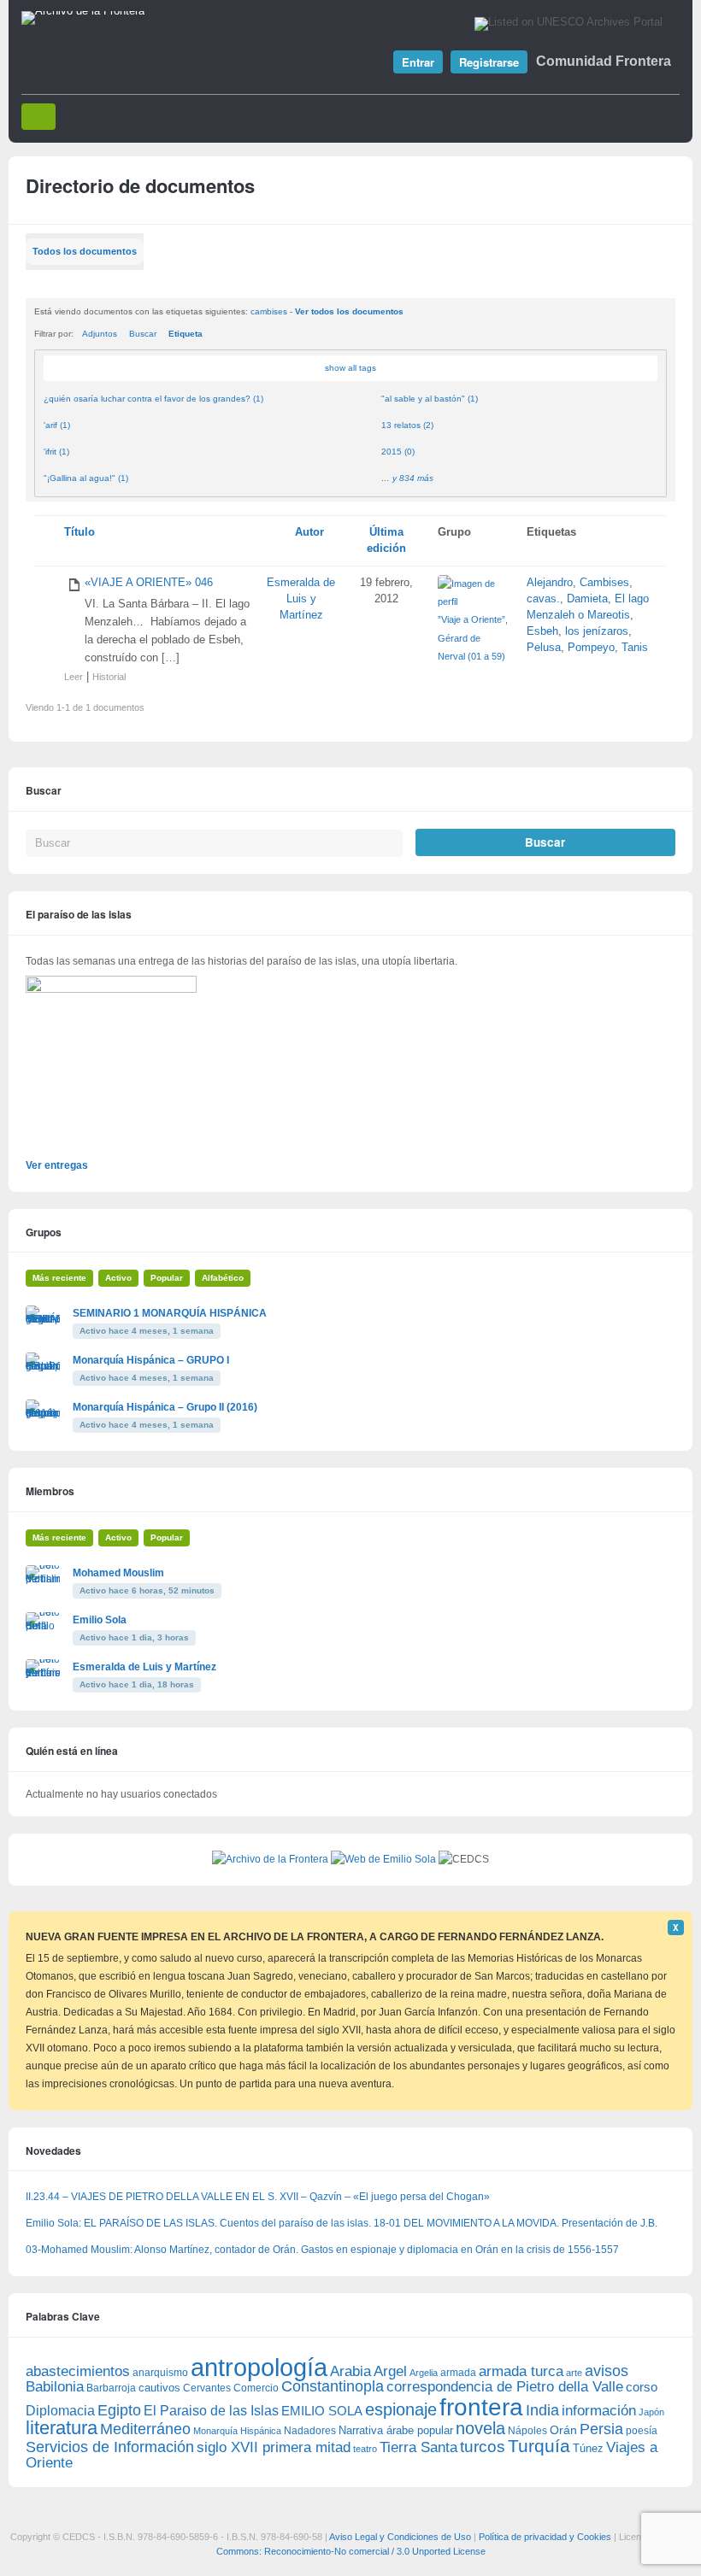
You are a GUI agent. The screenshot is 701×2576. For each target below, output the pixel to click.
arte (574, 2373)
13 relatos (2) (407, 425)
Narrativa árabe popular (396, 2430)
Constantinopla (333, 2386)
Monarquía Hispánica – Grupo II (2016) (165, 1407)
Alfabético (223, 1278)
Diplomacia (60, 2410)
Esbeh (542, 631)
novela (480, 2428)
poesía (642, 2431)
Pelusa (544, 648)
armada (458, 2373)
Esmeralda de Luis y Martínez (301, 599)
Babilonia (55, 2387)
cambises (269, 311)
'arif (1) (57, 425)
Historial (109, 677)
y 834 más (413, 478)
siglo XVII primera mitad (274, 2447)
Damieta (587, 599)
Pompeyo (591, 648)
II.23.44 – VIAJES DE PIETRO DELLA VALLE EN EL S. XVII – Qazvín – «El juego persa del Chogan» (258, 2197)
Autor (309, 532)
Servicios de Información (110, 2447)
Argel (390, 2371)
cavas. (543, 599)
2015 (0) (398, 452)
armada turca (521, 2371)
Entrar (418, 62)
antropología (259, 2367)
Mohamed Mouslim (118, 1573)
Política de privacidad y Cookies (545, 2537)
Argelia (424, 2373)
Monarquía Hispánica (237, 2431)
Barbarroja (111, 2388)
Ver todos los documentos (349, 311)
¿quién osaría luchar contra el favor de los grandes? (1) (153, 399)
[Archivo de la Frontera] (83, 11)
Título (80, 532)
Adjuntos (100, 334)
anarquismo (160, 2372)
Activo (118, 1278)
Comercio (256, 2388)
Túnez (588, 2448)
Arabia (350, 2371)
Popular (167, 1278)
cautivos (159, 2388)
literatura (62, 2428)
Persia (601, 2429)
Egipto (119, 2410)
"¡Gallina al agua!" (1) (86, 478)
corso (642, 2387)
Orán (563, 2430)
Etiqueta (186, 334)
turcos (483, 2447)
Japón (651, 2412)
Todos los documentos (85, 251)
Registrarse (489, 62)
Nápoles (527, 2431)
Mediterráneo (145, 2429)
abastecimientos (78, 2371)
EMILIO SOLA (322, 2411)
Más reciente (59, 1278)
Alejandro (550, 583)
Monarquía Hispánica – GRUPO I (151, 1360)
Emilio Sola (100, 1620)
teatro (365, 2449)
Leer (74, 677)
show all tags (350, 368)
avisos (607, 2371)
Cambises (604, 583)
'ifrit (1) (56, 452)
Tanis (635, 648)
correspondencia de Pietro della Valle (505, 2387)
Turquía (539, 2446)
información (599, 2411)
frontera (481, 2407)
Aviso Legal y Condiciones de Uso (400, 2537)
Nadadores (310, 2431)
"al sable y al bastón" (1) (430, 399)
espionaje (401, 2409)
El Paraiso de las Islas (211, 2411)
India (542, 2410)
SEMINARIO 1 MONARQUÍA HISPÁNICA (170, 1313)
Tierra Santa (418, 2447)
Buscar (143, 334)
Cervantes (207, 2388)
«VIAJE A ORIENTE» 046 (149, 583)
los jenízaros (597, 631)
